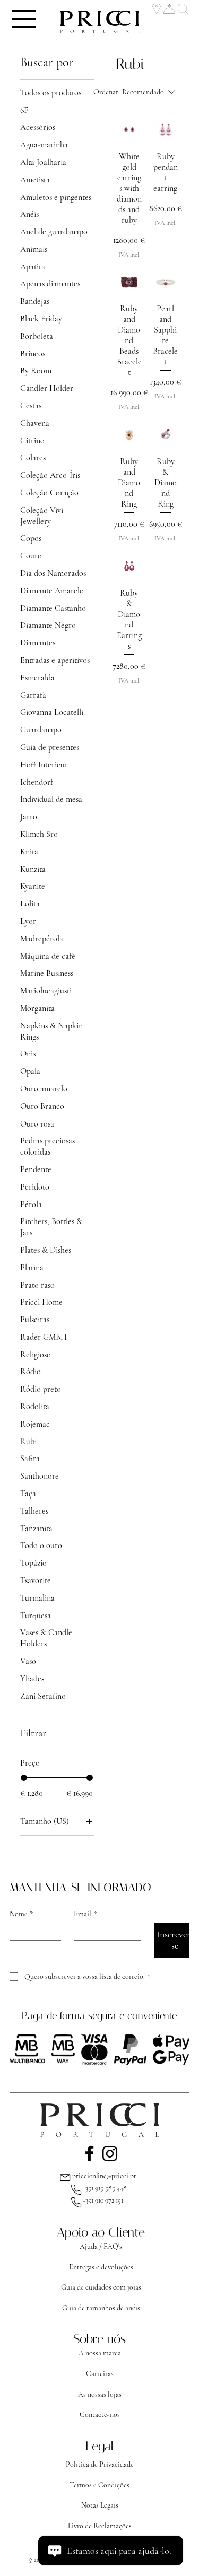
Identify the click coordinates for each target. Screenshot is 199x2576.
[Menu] (25, 19)
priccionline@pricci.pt (104, 2176)
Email (85, 1914)
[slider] (24, 1778)
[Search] (184, 9)
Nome (21, 1914)
